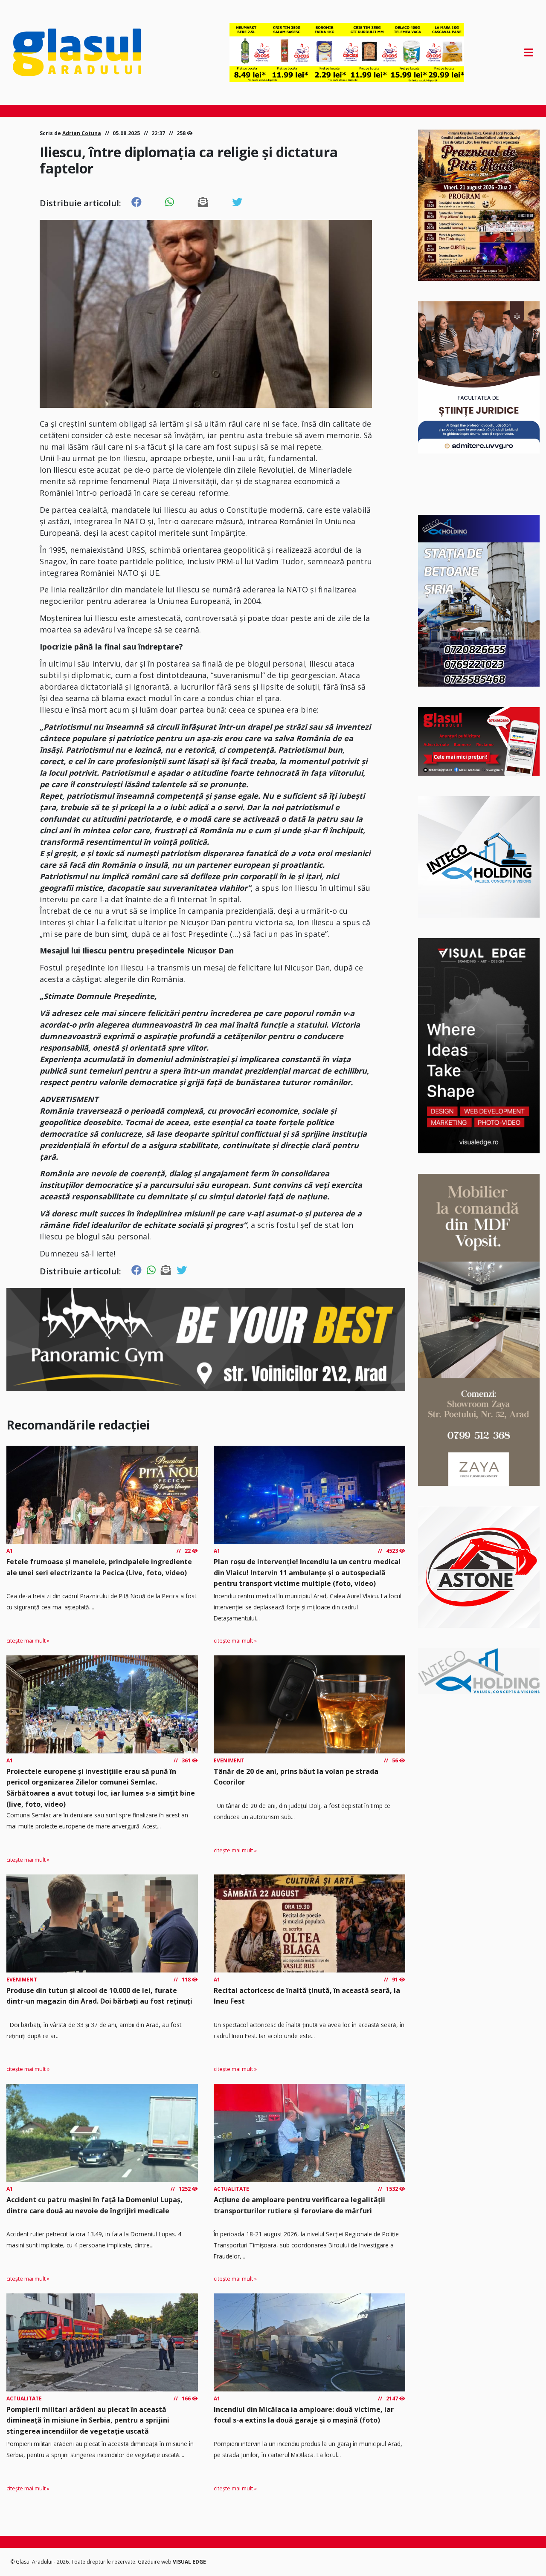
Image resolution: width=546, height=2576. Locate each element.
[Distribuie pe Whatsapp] (170, 202)
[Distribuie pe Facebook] (136, 202)
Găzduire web (155, 2562)
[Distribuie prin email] (203, 202)
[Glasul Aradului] (91, 52)
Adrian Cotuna (82, 133)
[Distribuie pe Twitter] (237, 202)
